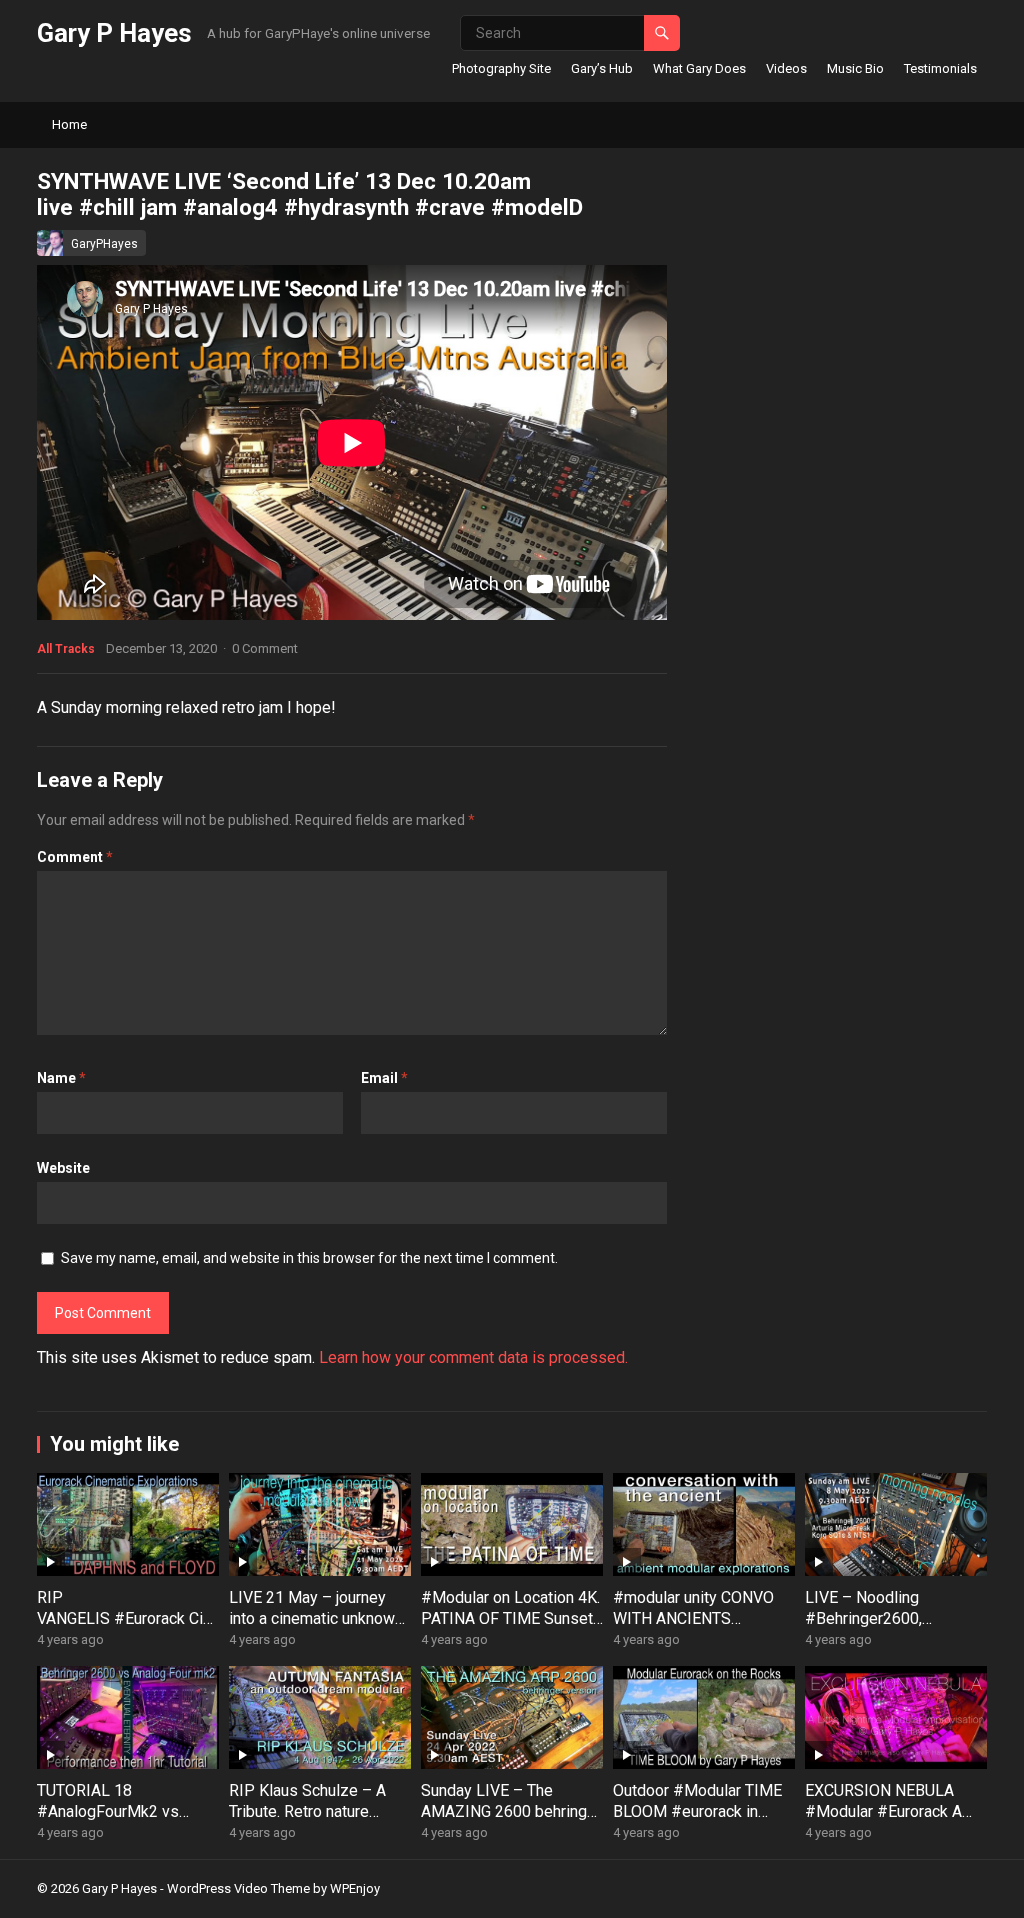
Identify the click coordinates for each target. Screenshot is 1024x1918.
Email (384, 1078)
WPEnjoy (355, 1888)
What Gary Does (699, 68)
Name (61, 1078)
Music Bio (855, 68)
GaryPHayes (104, 244)
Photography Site (501, 68)
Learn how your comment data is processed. (473, 1357)
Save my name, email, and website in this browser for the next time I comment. (309, 1258)
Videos (786, 68)
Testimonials (940, 68)
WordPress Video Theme (238, 1888)
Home (69, 124)
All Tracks (66, 649)
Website (63, 1168)
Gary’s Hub (602, 68)
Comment (75, 857)
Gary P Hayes (114, 33)
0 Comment (265, 648)
